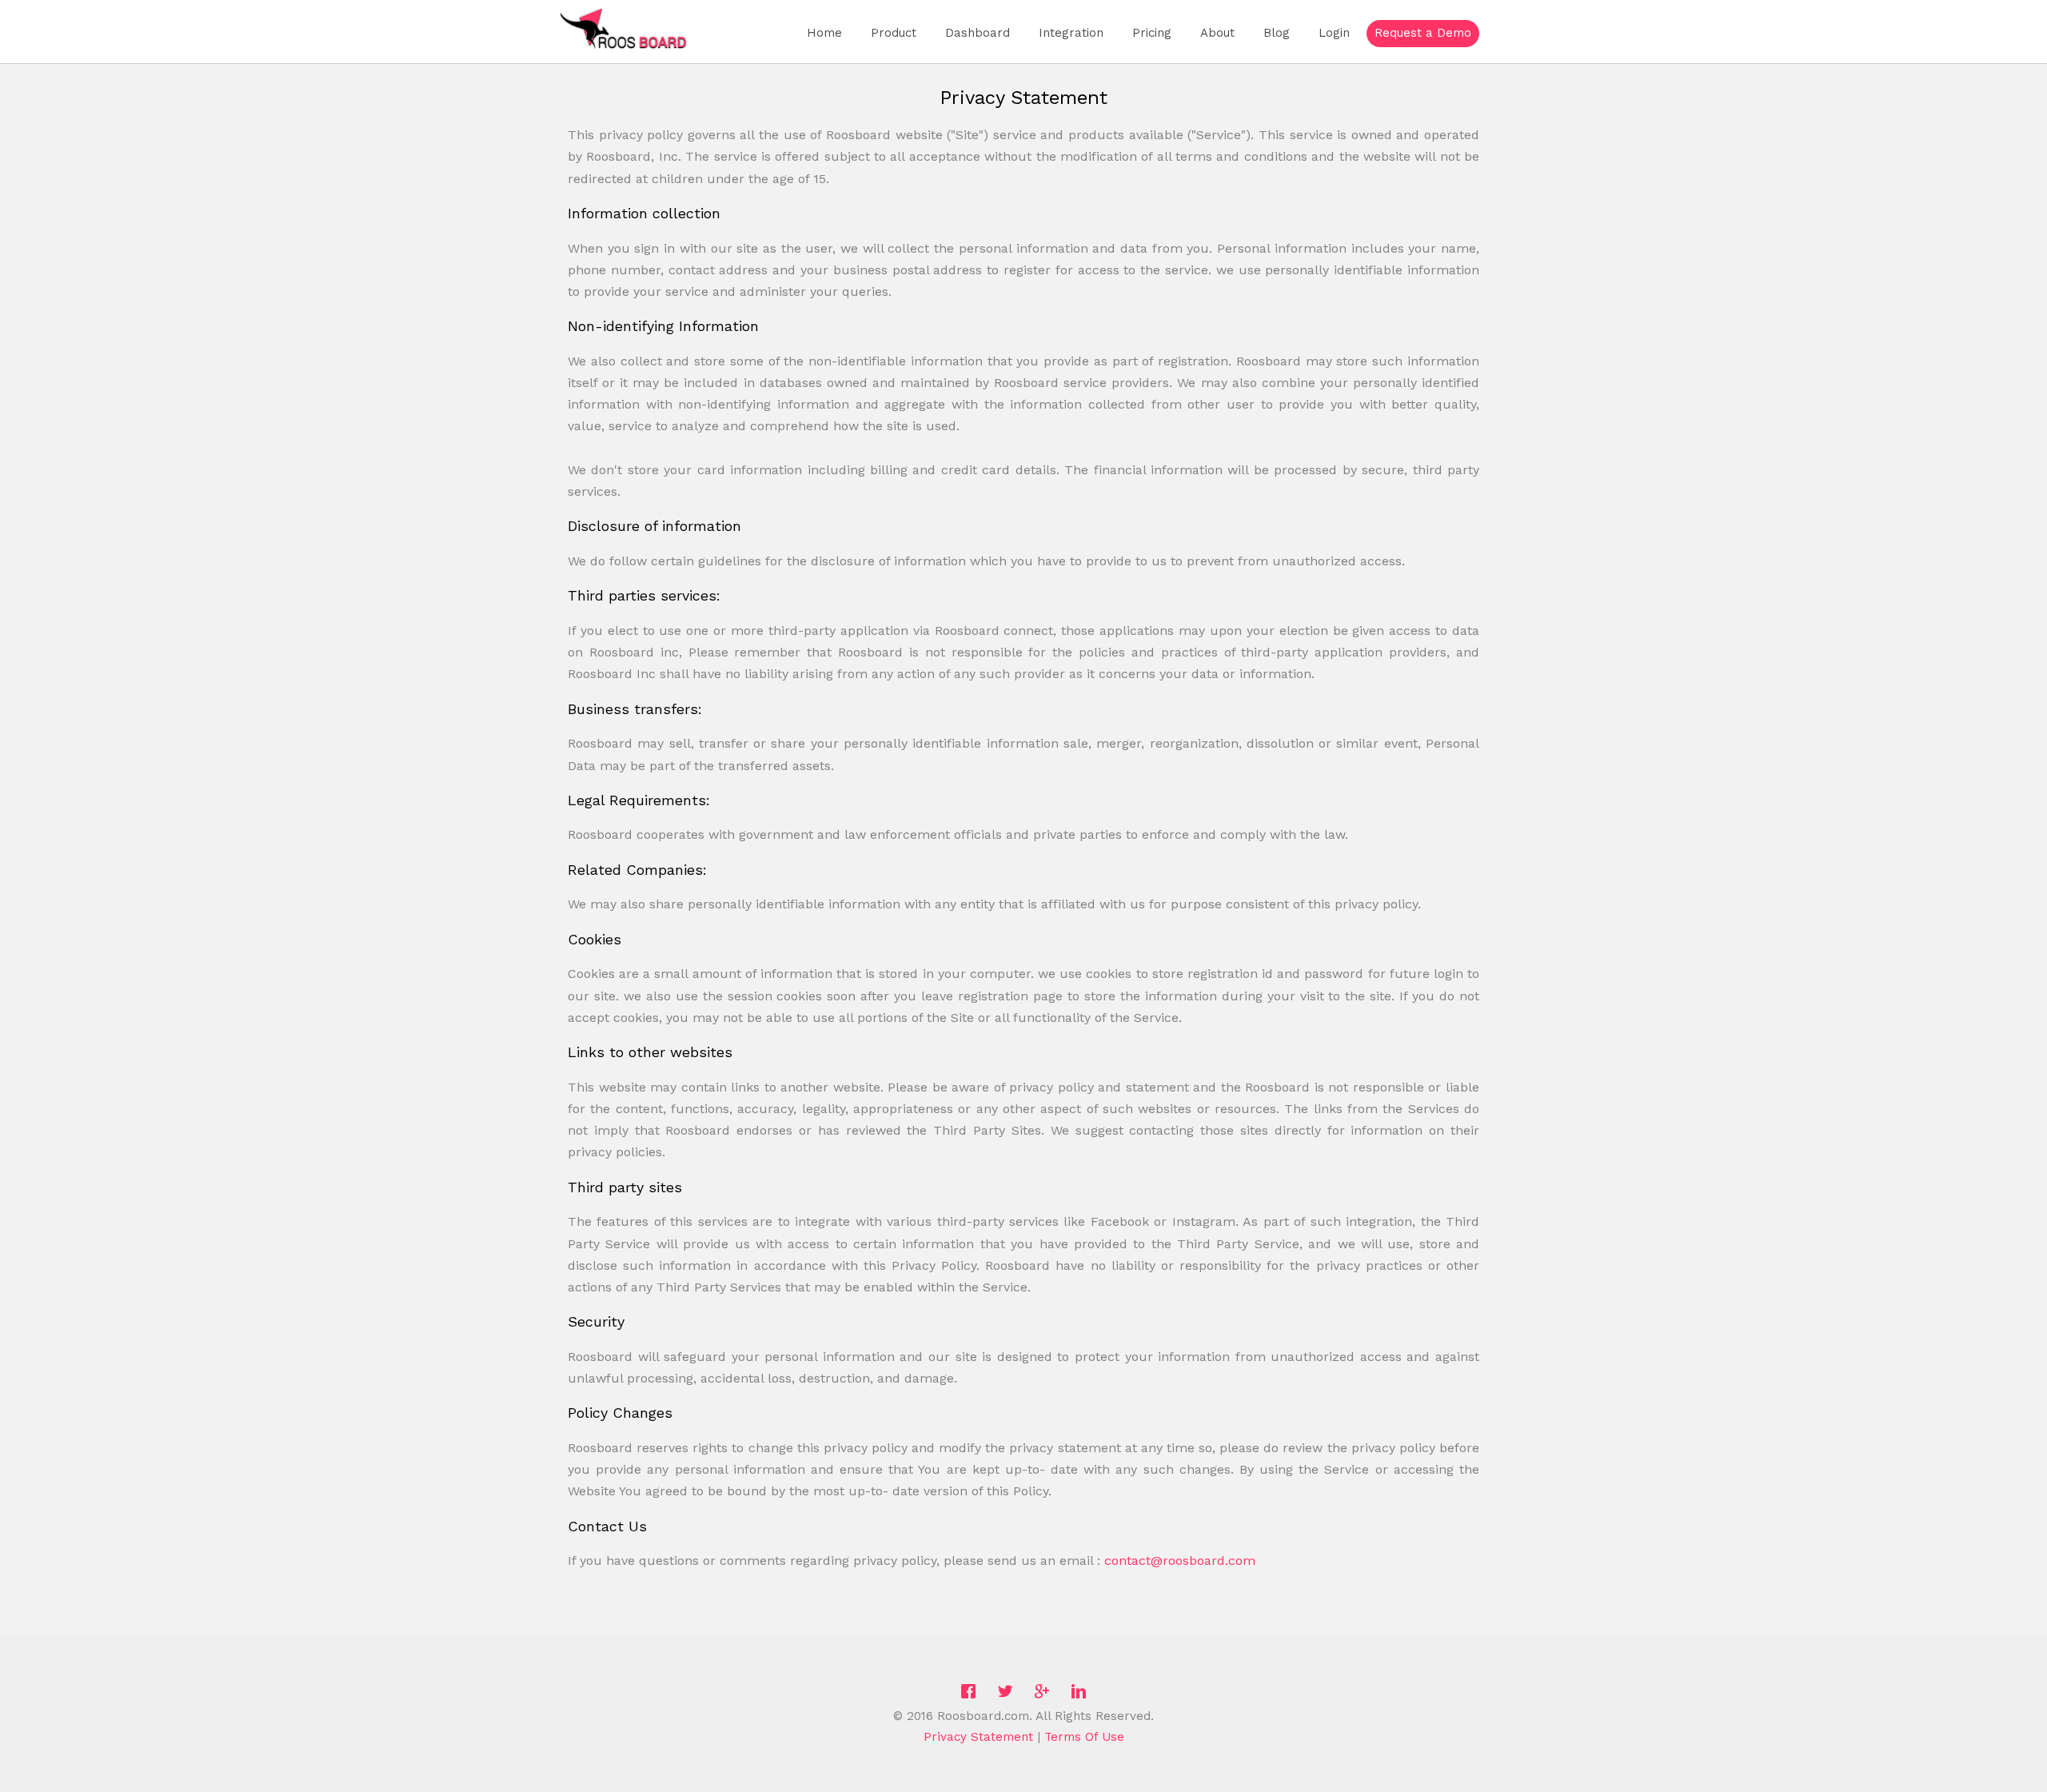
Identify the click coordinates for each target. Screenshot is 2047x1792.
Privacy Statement (978, 1737)
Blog (1277, 33)
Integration (1071, 33)
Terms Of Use (1084, 1737)
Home (824, 33)
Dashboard (978, 33)
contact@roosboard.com (1180, 1561)
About (1217, 33)
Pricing (1152, 33)
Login (1334, 33)
